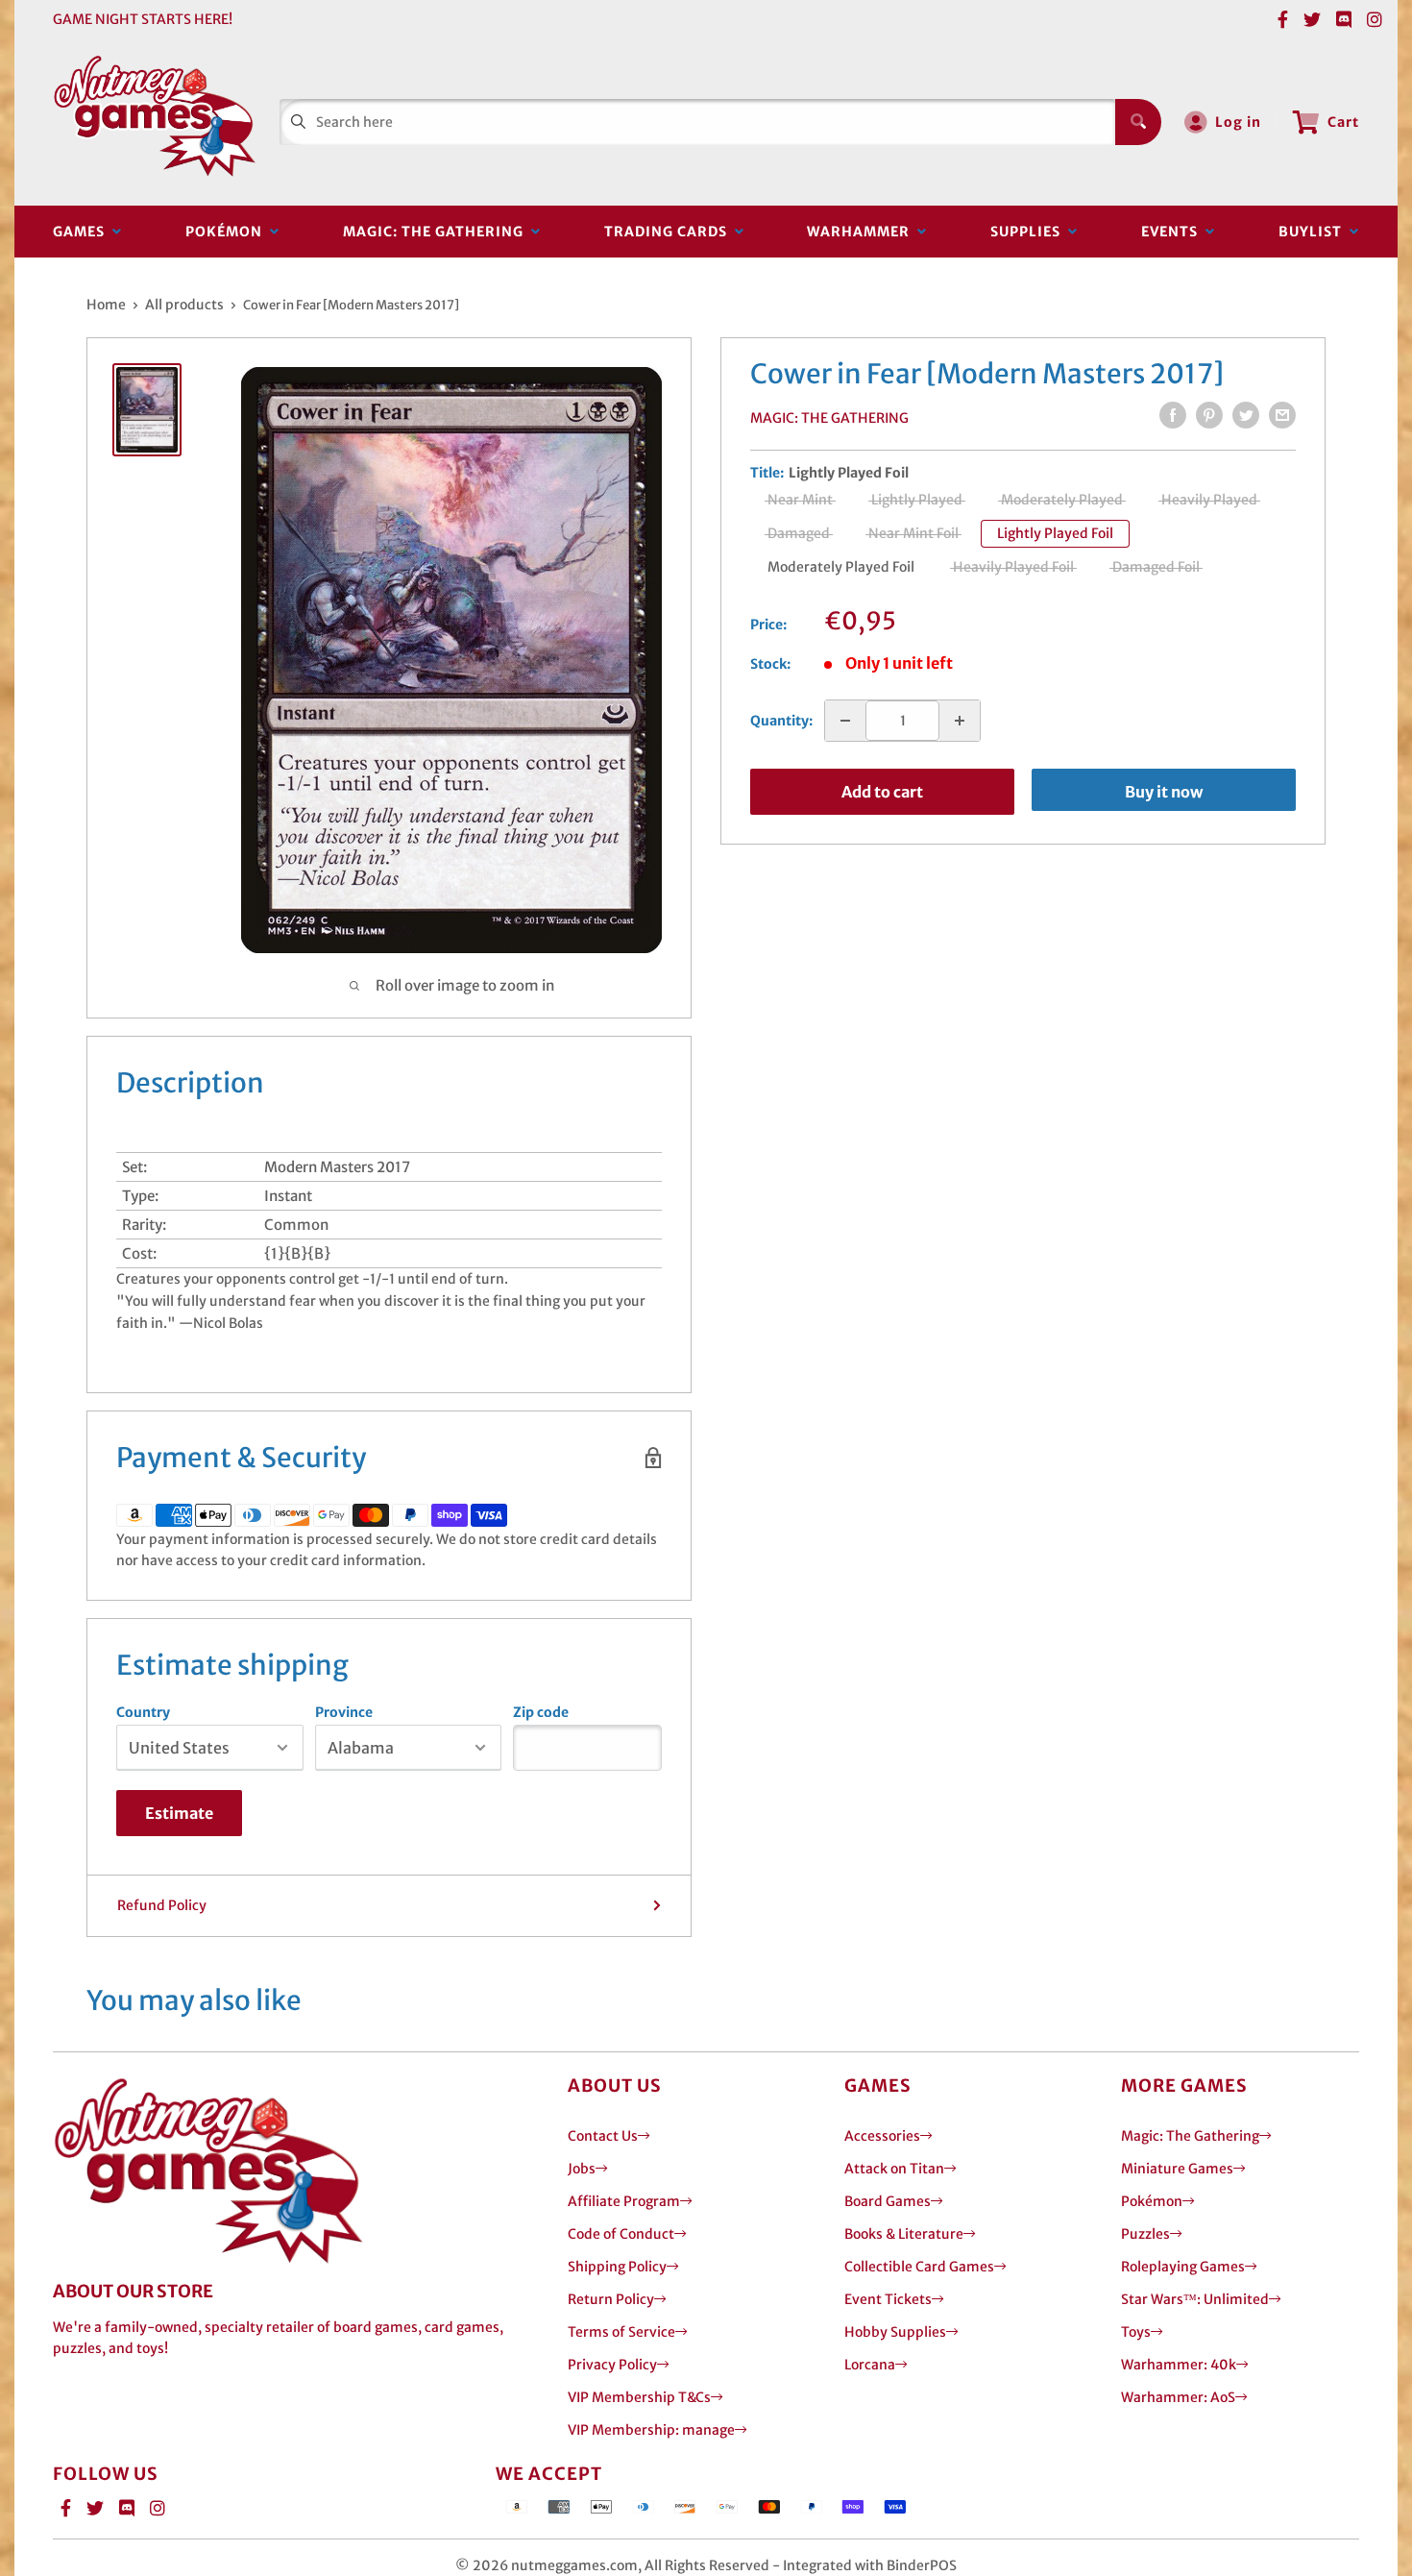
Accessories (882, 2136)
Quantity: (781, 721)
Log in (1238, 122)
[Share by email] (1282, 415)
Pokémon (228, 232)
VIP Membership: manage (651, 2430)
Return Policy (611, 2299)
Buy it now (1164, 792)
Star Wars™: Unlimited (1195, 2299)
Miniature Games (1177, 2169)
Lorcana (870, 2365)
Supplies (1029, 232)
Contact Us (603, 2136)
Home (106, 305)
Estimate (179, 1813)
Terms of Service (621, 2332)
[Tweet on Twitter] (1246, 415)
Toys (1136, 2332)
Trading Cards (669, 232)
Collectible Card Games (919, 2267)
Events (1173, 232)
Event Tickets (888, 2299)
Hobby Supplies (895, 2332)
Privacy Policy (612, 2365)
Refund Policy (162, 1905)
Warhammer (862, 232)
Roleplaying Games (1183, 2267)
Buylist (1314, 232)
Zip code (541, 1712)
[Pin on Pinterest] (1209, 415)
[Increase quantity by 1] (960, 721)
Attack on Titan (894, 2169)
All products (184, 305)
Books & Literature (904, 2234)
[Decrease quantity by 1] (845, 721)
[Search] (1138, 122)
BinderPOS (922, 2565)
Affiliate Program (624, 2201)
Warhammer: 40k (1179, 2365)
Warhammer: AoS (1178, 2397)
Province (344, 1712)
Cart (1343, 122)
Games (83, 232)
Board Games (888, 2201)
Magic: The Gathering (437, 232)
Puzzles (1145, 2234)
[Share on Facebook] (1173, 415)
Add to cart (882, 792)
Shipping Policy (617, 2267)
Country (143, 1712)
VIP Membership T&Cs (639, 2397)
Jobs (582, 2169)
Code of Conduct (621, 2234)
